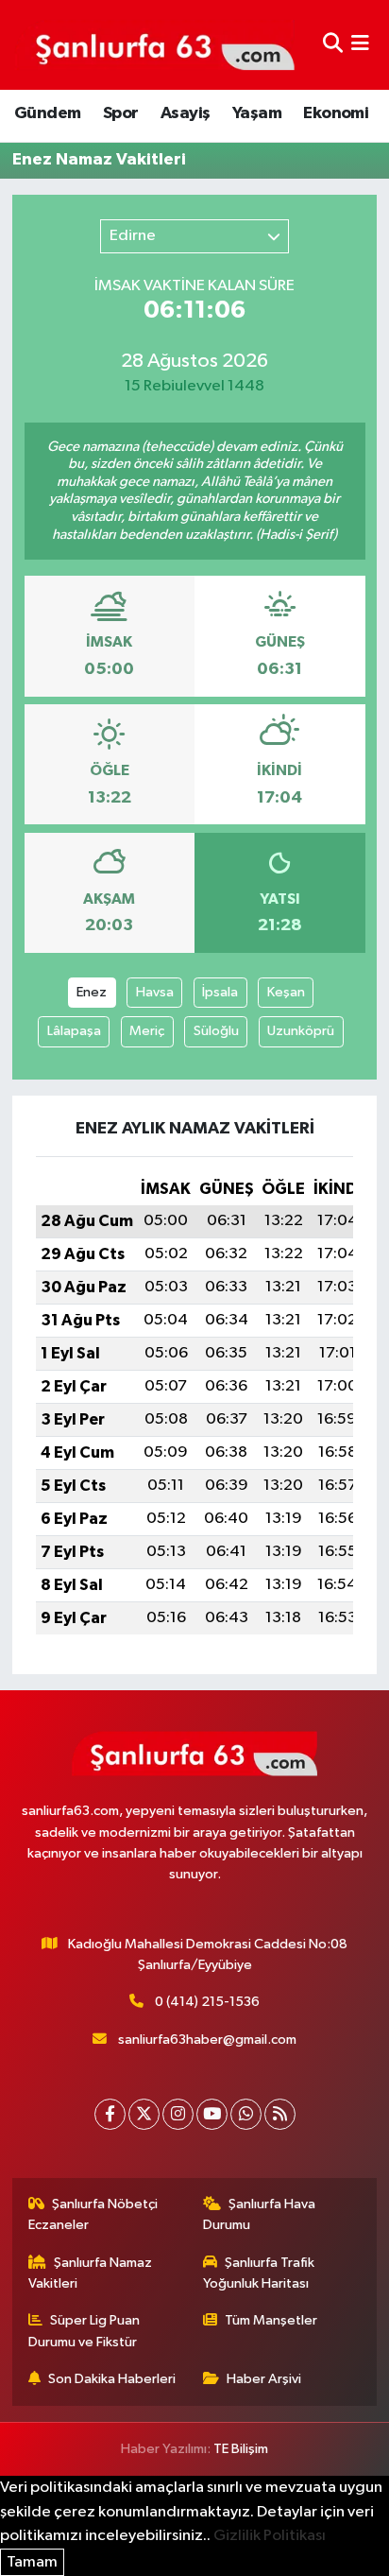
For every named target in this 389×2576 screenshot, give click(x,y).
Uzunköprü (301, 1031)
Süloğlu (216, 1031)
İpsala (220, 992)
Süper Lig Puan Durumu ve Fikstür (85, 2331)
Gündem (47, 113)
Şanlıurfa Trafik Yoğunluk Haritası (259, 2273)
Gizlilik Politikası (270, 2536)
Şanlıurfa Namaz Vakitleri (91, 2273)
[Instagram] (178, 2114)
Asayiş (185, 113)
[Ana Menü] (360, 45)
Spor (121, 113)
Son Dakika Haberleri (112, 2379)
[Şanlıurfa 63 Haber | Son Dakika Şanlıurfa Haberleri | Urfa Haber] (155, 44)
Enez (92, 992)
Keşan (286, 992)
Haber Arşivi (264, 2379)
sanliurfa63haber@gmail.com (207, 2040)
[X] (144, 2114)
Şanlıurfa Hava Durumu (260, 2214)
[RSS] (280, 2114)
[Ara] (333, 45)
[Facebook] (110, 2114)
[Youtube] (212, 2114)
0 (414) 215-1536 (207, 2002)
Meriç (147, 1031)
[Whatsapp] (246, 2114)
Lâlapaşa (74, 1031)
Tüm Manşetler (271, 2320)
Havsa (155, 992)
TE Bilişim (241, 2449)
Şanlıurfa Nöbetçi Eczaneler (93, 2214)
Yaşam (257, 113)
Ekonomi (336, 113)
